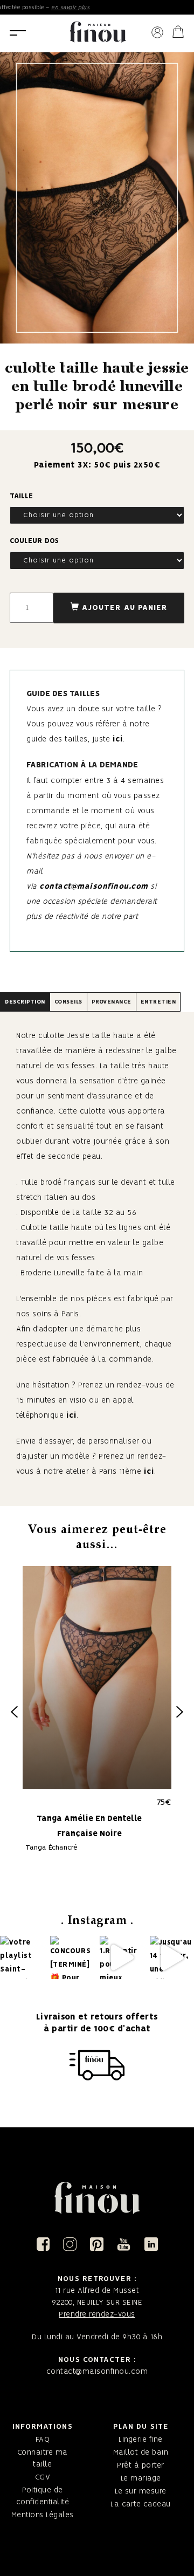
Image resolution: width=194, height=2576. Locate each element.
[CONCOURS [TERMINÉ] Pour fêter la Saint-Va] (72, 1958)
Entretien (158, 1002)
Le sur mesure (141, 2491)
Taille (21, 496)
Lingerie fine (141, 2440)
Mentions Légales (43, 2515)
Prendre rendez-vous (97, 2314)
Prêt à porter (141, 2465)
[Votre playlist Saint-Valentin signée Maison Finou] (22, 1958)
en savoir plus (56, 8)
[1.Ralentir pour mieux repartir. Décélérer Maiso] (122, 1958)
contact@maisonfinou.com (94, 887)
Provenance (112, 1002)
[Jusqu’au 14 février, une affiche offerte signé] (172, 1958)
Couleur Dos (34, 541)
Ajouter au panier (125, 608)
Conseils (68, 1002)
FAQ (43, 2440)
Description (25, 1002)
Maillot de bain (141, 2453)
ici (118, 739)
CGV (43, 2477)
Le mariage (141, 2478)
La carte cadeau (141, 2504)
